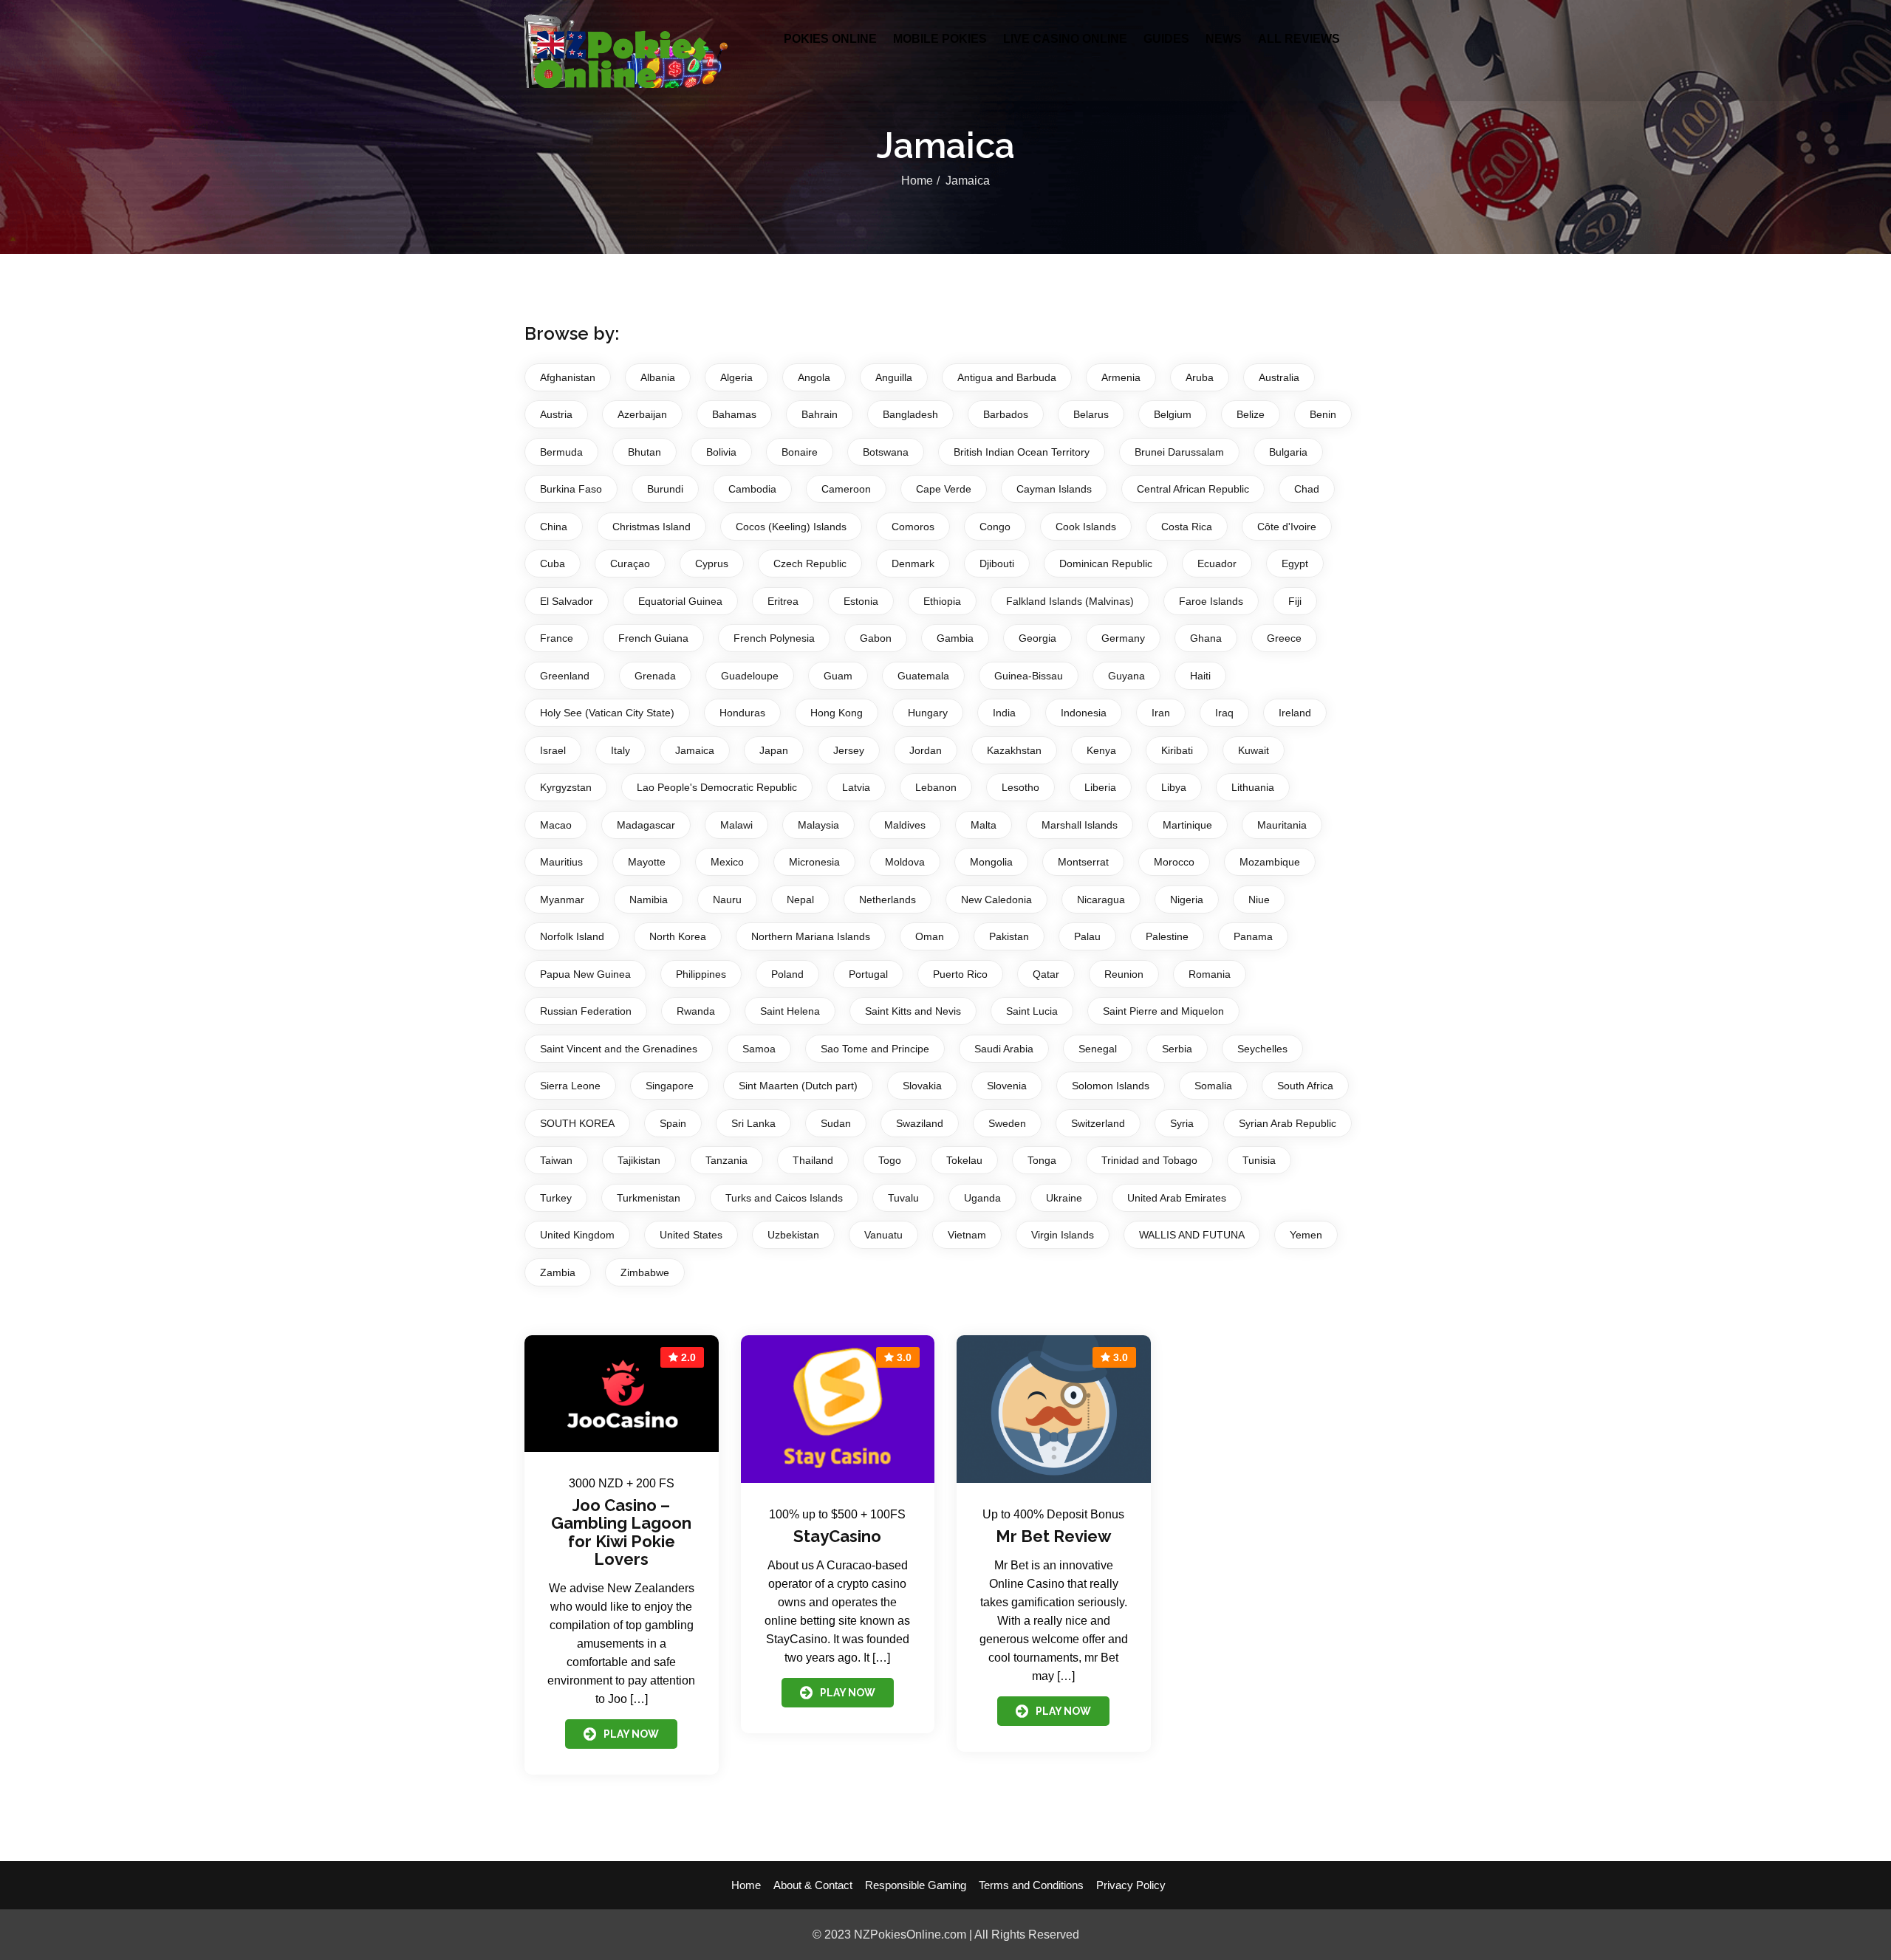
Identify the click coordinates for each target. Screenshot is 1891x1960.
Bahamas (734, 414)
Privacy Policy (1131, 1885)
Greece (1284, 638)
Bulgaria (1288, 452)
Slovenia (1007, 1086)
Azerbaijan (642, 414)
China (554, 527)
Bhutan (644, 452)
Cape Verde (944, 489)
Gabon (876, 638)
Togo (890, 1160)
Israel (553, 750)
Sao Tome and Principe (875, 1049)
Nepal (800, 900)
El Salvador (567, 601)
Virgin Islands (1063, 1235)
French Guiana (653, 638)
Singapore (670, 1086)
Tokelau (964, 1160)
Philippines (701, 974)
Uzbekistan (793, 1235)
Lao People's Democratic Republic (717, 787)
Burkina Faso (571, 489)
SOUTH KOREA (577, 1123)
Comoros (913, 527)
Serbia (1177, 1049)
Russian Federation (586, 1011)
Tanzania (726, 1160)
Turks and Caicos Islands (784, 1198)
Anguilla (894, 377)
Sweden (1007, 1123)
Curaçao (630, 563)
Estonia (861, 601)
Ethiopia (942, 601)
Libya (1174, 787)
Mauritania (1282, 825)
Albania (658, 377)
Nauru (727, 900)
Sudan (836, 1123)
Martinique (1187, 825)
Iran (1161, 713)
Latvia (856, 787)
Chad (1307, 489)
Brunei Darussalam (1179, 452)
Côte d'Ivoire (1287, 527)
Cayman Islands (1054, 489)
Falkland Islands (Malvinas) (1070, 601)
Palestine (1167, 936)
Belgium (1173, 414)
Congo (995, 527)
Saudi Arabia (1004, 1049)
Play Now (631, 1734)
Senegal (1098, 1049)
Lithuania (1253, 787)
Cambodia (752, 489)
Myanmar (562, 900)
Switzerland (1098, 1123)
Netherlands (888, 900)
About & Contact (813, 1885)
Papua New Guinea (585, 974)
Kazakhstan (1014, 750)
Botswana (886, 452)
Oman (930, 936)
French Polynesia (774, 638)
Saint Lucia (1032, 1011)
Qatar (1046, 974)
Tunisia (1259, 1160)
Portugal (868, 974)
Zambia (558, 1272)
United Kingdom (577, 1235)
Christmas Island (652, 527)
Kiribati (1177, 750)
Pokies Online (830, 39)
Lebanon (936, 787)
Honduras (742, 713)
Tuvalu (903, 1198)
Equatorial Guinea (680, 601)
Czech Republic (810, 563)
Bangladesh (910, 414)
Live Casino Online (1065, 39)
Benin (1323, 414)
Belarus (1091, 414)
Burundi (665, 489)
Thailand (813, 1160)
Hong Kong (837, 713)
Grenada (655, 676)
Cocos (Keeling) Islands (791, 527)
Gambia (955, 638)
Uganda (982, 1198)
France (557, 638)
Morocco (1174, 862)
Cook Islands (1086, 527)
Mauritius (561, 862)
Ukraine (1064, 1198)
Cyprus (712, 563)
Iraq (1224, 713)
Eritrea (783, 601)
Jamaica (695, 750)
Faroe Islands (1211, 601)
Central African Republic (1193, 489)
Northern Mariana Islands (811, 936)
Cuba (553, 563)
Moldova (905, 862)
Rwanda (696, 1011)
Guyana (1126, 676)
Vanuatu (883, 1235)
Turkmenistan (649, 1198)
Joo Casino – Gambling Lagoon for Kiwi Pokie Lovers (621, 1532)
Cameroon (846, 489)
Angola (814, 377)
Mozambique (1270, 862)
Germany (1123, 638)
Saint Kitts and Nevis (913, 1011)
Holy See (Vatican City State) (607, 713)
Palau (1087, 936)
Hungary (928, 713)
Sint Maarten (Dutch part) (798, 1086)
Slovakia (922, 1086)
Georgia (1037, 638)
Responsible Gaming (916, 1885)
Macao (556, 825)
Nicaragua (1101, 900)
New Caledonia (996, 900)
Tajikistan (639, 1160)
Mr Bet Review (1053, 1536)
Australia (1279, 377)
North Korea (678, 936)
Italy (620, 750)
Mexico (727, 862)
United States (691, 1235)
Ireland (1295, 713)
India (1004, 713)
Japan (774, 750)
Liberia (1100, 787)
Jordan (926, 750)
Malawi (736, 825)
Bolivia (721, 452)
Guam (838, 676)
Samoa (759, 1049)
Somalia (1213, 1086)
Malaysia (818, 825)
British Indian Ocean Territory (1022, 452)
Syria (1182, 1123)
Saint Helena (790, 1011)
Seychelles (1262, 1049)
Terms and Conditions (1031, 1885)
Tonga (1042, 1160)
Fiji (1295, 601)
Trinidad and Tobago (1149, 1160)
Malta (984, 825)
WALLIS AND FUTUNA (1192, 1235)
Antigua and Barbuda (1007, 377)
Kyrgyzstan (566, 787)
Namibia (649, 900)
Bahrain (820, 414)
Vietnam (967, 1235)
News (1224, 39)
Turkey (556, 1198)
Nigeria (1187, 900)
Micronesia (814, 862)
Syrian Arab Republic (1288, 1123)
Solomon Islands (1111, 1086)
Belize (1251, 414)
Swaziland (920, 1123)
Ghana (1206, 638)
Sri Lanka (753, 1123)
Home (917, 181)
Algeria (736, 377)
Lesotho (1020, 787)
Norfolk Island (572, 936)
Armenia (1121, 377)
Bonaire (800, 452)
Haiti (1200, 676)
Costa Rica (1187, 527)
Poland (787, 974)
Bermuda (561, 452)
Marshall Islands (1080, 825)
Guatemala (923, 676)
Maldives (905, 825)
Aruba (1200, 377)
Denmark (913, 563)
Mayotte (647, 862)
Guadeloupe (750, 676)
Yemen (1306, 1235)
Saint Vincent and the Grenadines (619, 1049)
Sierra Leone (570, 1086)
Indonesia (1084, 713)
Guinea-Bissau (1029, 676)
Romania (1210, 974)
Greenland (565, 676)
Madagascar (646, 825)
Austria (556, 414)
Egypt (1295, 563)
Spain (673, 1123)
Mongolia (991, 862)
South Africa (1305, 1086)
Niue (1259, 900)
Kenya (1101, 750)
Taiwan (556, 1160)
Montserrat (1083, 862)
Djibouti (997, 563)
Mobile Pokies (940, 39)
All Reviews (1299, 39)
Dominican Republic (1106, 563)
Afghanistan (568, 377)
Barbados (1006, 414)
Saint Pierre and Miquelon (1163, 1011)
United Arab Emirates (1177, 1198)
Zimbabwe (645, 1272)
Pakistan (1009, 936)
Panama (1253, 936)
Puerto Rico (960, 974)
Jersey (849, 750)
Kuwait (1254, 750)
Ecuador (1217, 563)
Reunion (1124, 974)
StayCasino (837, 1536)
